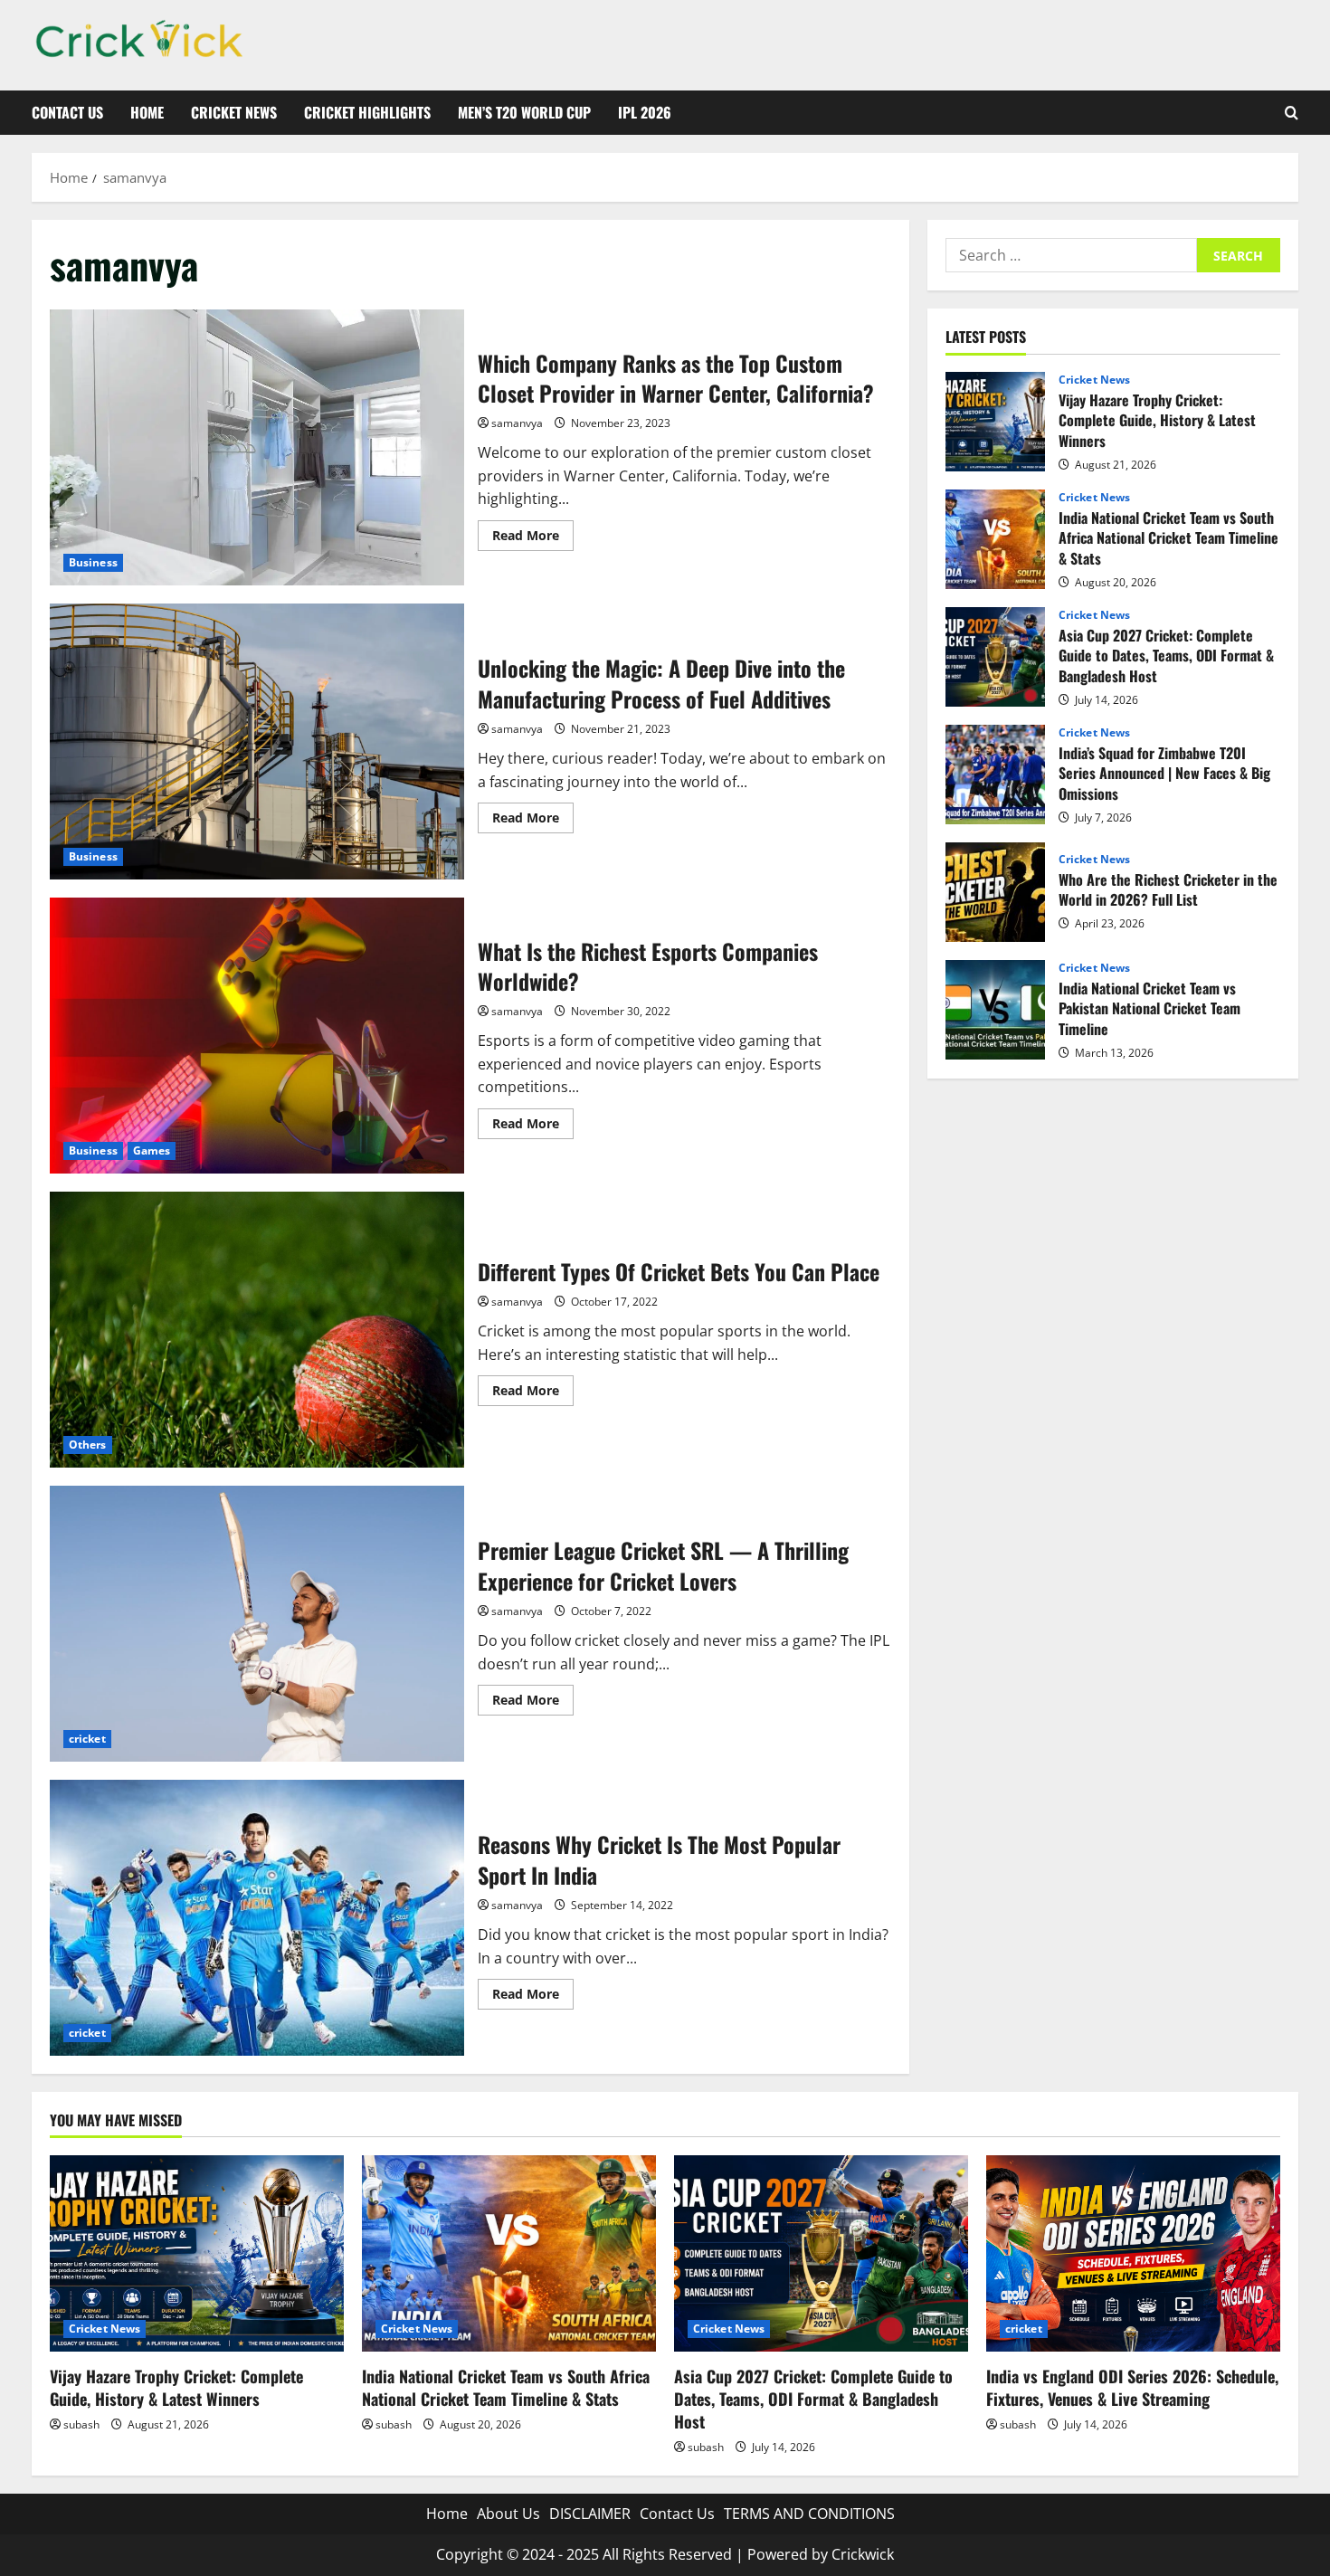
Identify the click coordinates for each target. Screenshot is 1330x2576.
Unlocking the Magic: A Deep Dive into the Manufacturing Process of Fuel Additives (257, 741)
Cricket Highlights (367, 112)
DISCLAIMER (590, 2514)
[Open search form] (1292, 113)
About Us (508, 2514)
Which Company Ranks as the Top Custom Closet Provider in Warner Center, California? (257, 447)
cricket (87, 1739)
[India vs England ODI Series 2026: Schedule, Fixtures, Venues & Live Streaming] (1133, 2253)
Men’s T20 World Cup (524, 112)
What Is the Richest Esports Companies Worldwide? (257, 1036)
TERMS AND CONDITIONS (809, 2514)
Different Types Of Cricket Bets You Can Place (257, 1330)
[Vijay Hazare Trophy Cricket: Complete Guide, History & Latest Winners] (197, 2253)
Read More (533, 538)
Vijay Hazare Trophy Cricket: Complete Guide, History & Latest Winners (995, 422)
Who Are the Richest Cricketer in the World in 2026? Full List (995, 892)
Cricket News (234, 112)
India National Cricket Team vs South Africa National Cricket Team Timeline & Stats (995, 539)
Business (93, 562)
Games (152, 1150)
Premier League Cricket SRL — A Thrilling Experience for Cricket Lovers (257, 1624)
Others (88, 1445)
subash (81, 2424)
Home (147, 112)
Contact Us (67, 112)
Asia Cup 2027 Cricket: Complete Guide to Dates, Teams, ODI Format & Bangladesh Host (995, 657)
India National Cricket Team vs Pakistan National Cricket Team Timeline (995, 1010)
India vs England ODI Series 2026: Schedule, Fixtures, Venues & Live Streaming (1132, 2387)
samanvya (517, 423)
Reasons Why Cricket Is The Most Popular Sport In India (257, 1918)
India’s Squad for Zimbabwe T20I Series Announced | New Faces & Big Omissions (995, 775)
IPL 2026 (645, 112)
